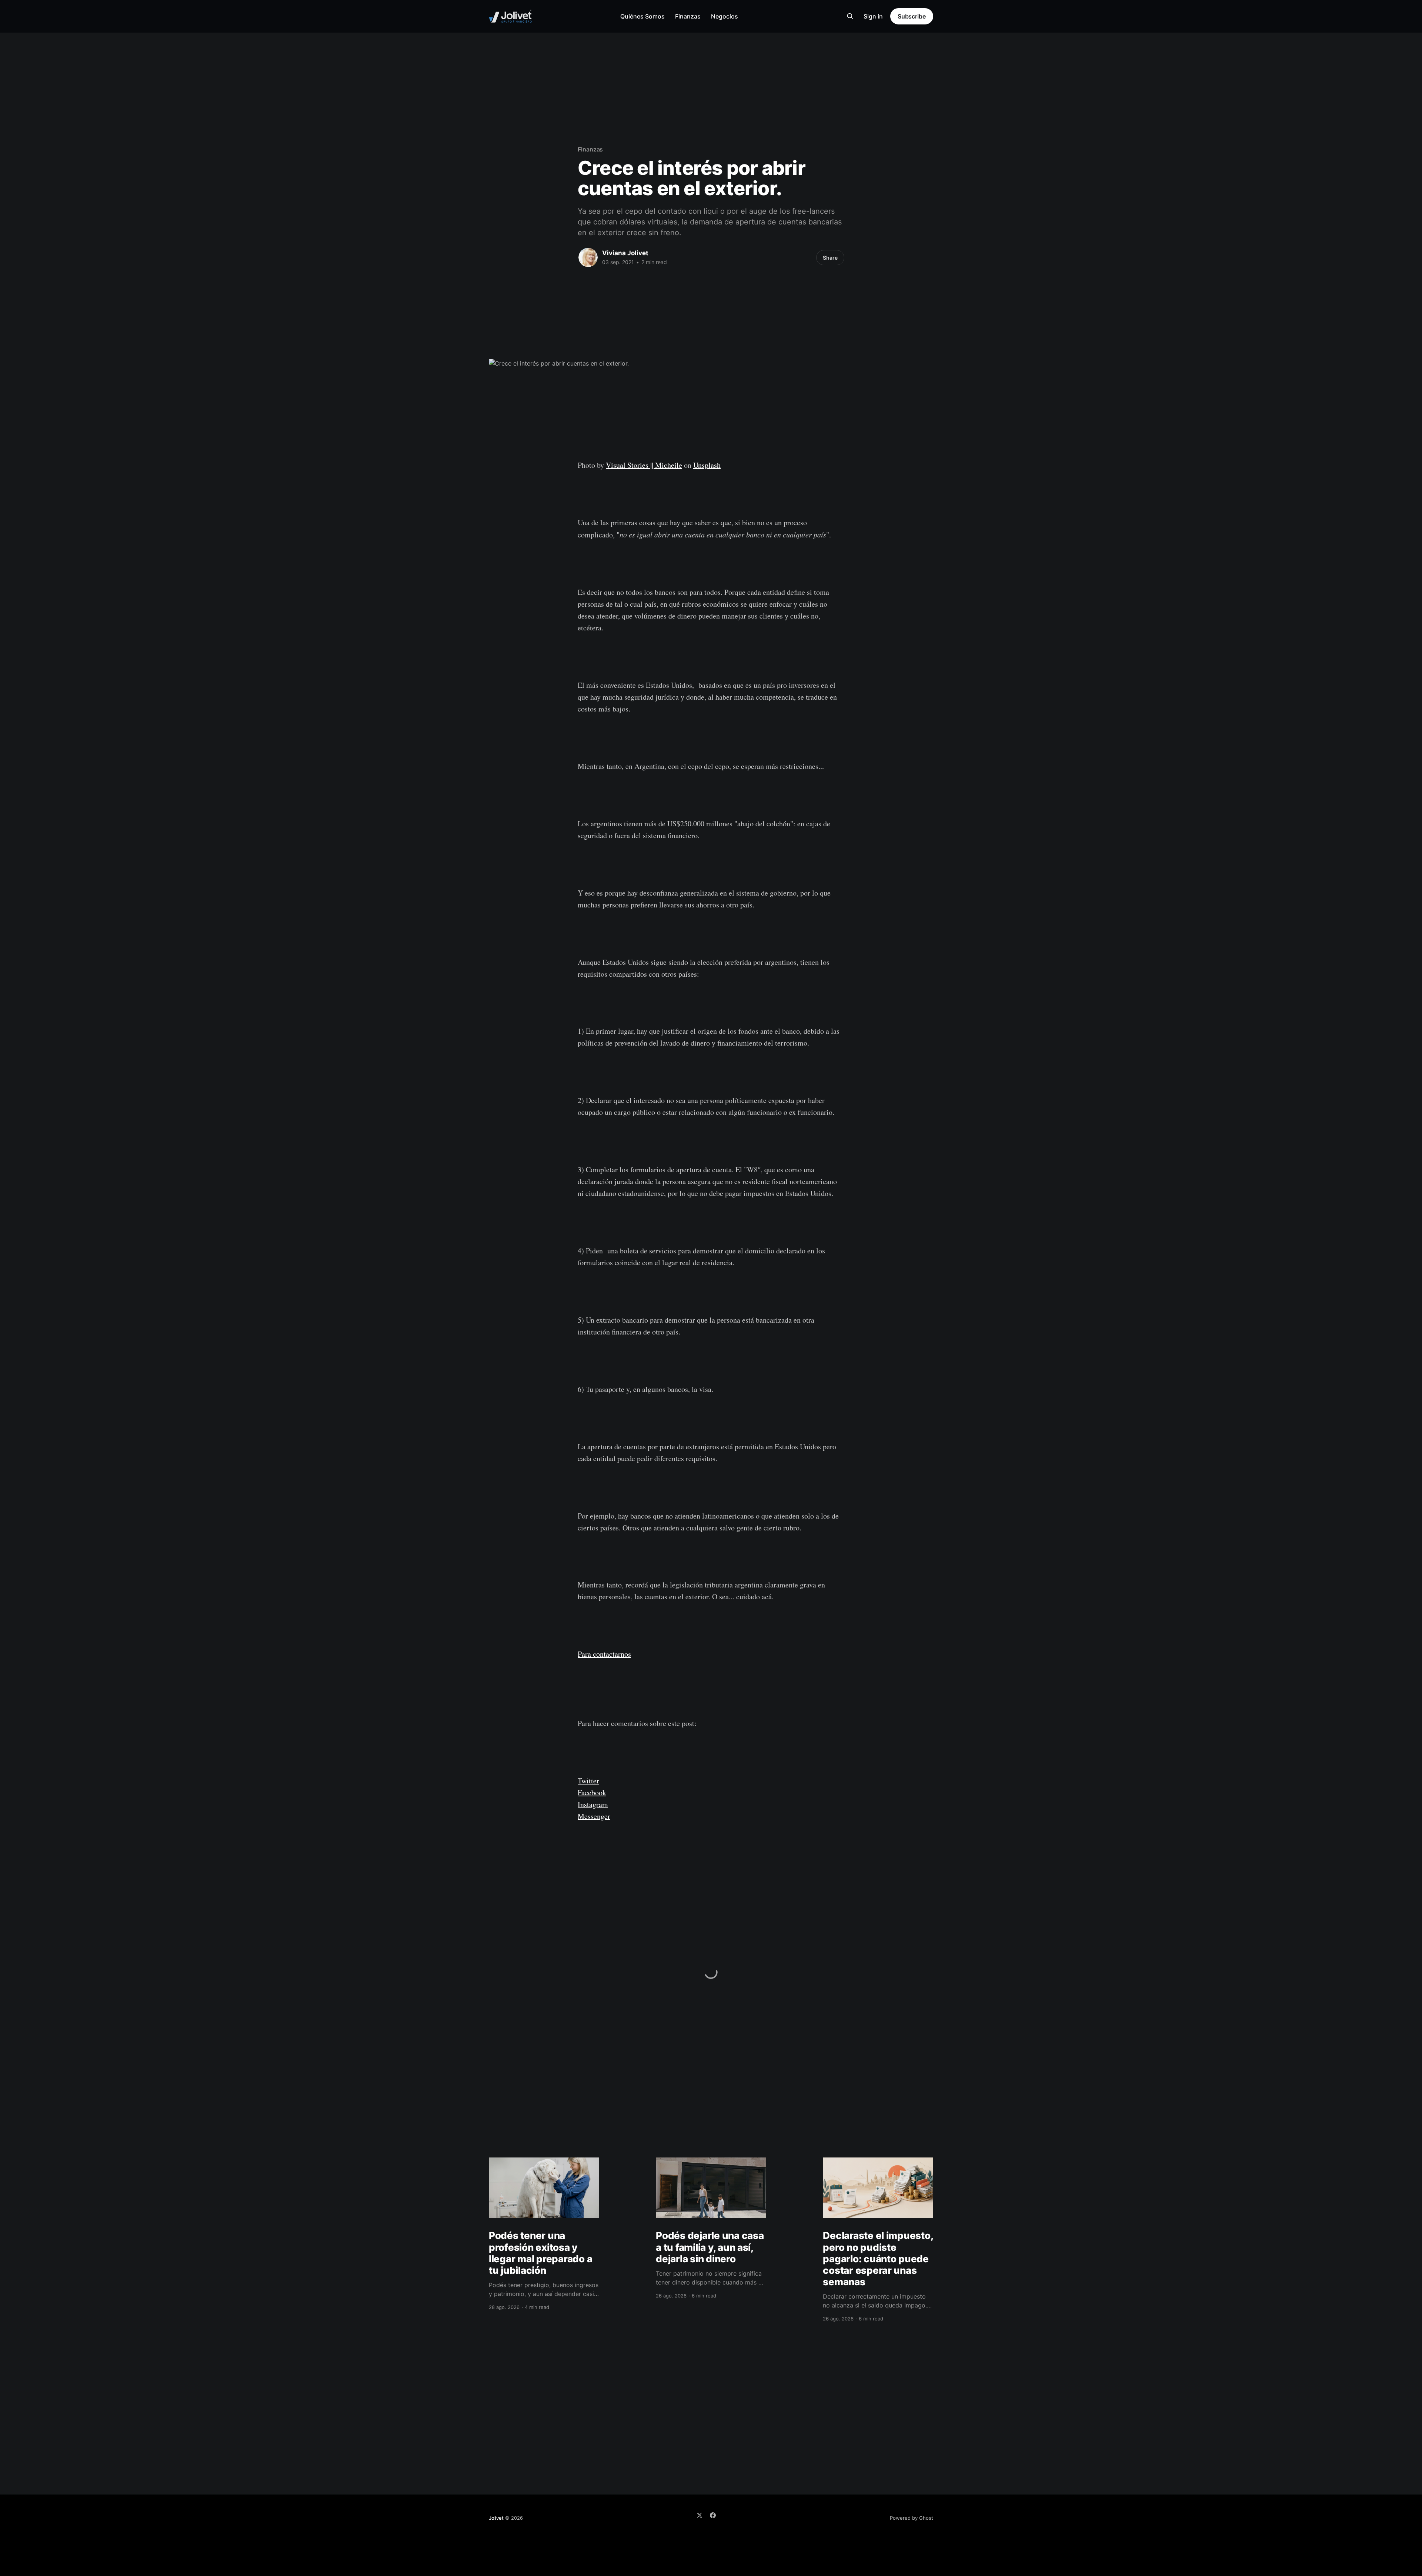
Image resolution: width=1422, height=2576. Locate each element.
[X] (700, 2515)
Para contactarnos (604, 1654)
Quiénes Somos (642, 16)
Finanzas (688, 16)
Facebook (592, 1792)
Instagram (593, 1804)
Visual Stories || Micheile (644, 465)
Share (830, 258)
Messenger (594, 1816)
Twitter (588, 1781)
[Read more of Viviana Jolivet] (588, 257)
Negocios (725, 16)
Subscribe (912, 16)
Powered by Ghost (912, 2518)
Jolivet (496, 2518)
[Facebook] (713, 2515)
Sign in (873, 16)
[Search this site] (850, 16)
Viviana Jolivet (625, 253)
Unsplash (707, 465)
